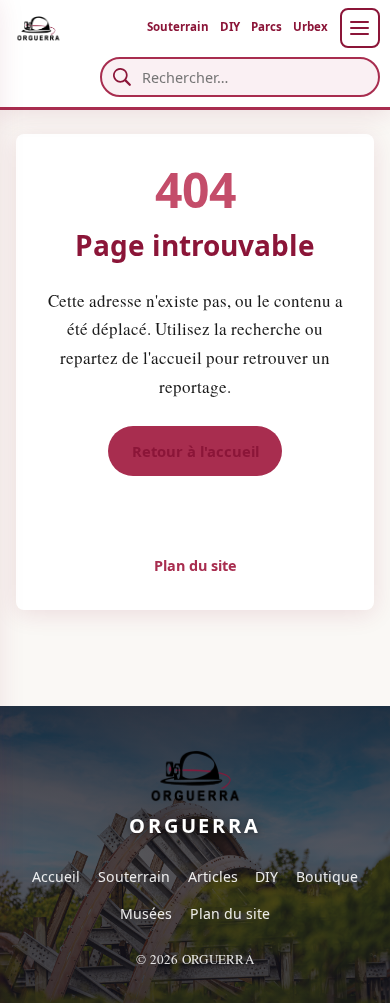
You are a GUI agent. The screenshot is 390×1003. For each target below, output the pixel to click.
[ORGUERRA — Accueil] (38, 28)
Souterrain (178, 26)
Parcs (266, 26)
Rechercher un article (195, 512)
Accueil (56, 876)
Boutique (327, 876)
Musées (146, 913)
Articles (213, 876)
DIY (230, 26)
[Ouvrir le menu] (360, 28)
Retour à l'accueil (195, 451)
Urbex (310, 26)
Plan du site (195, 565)
